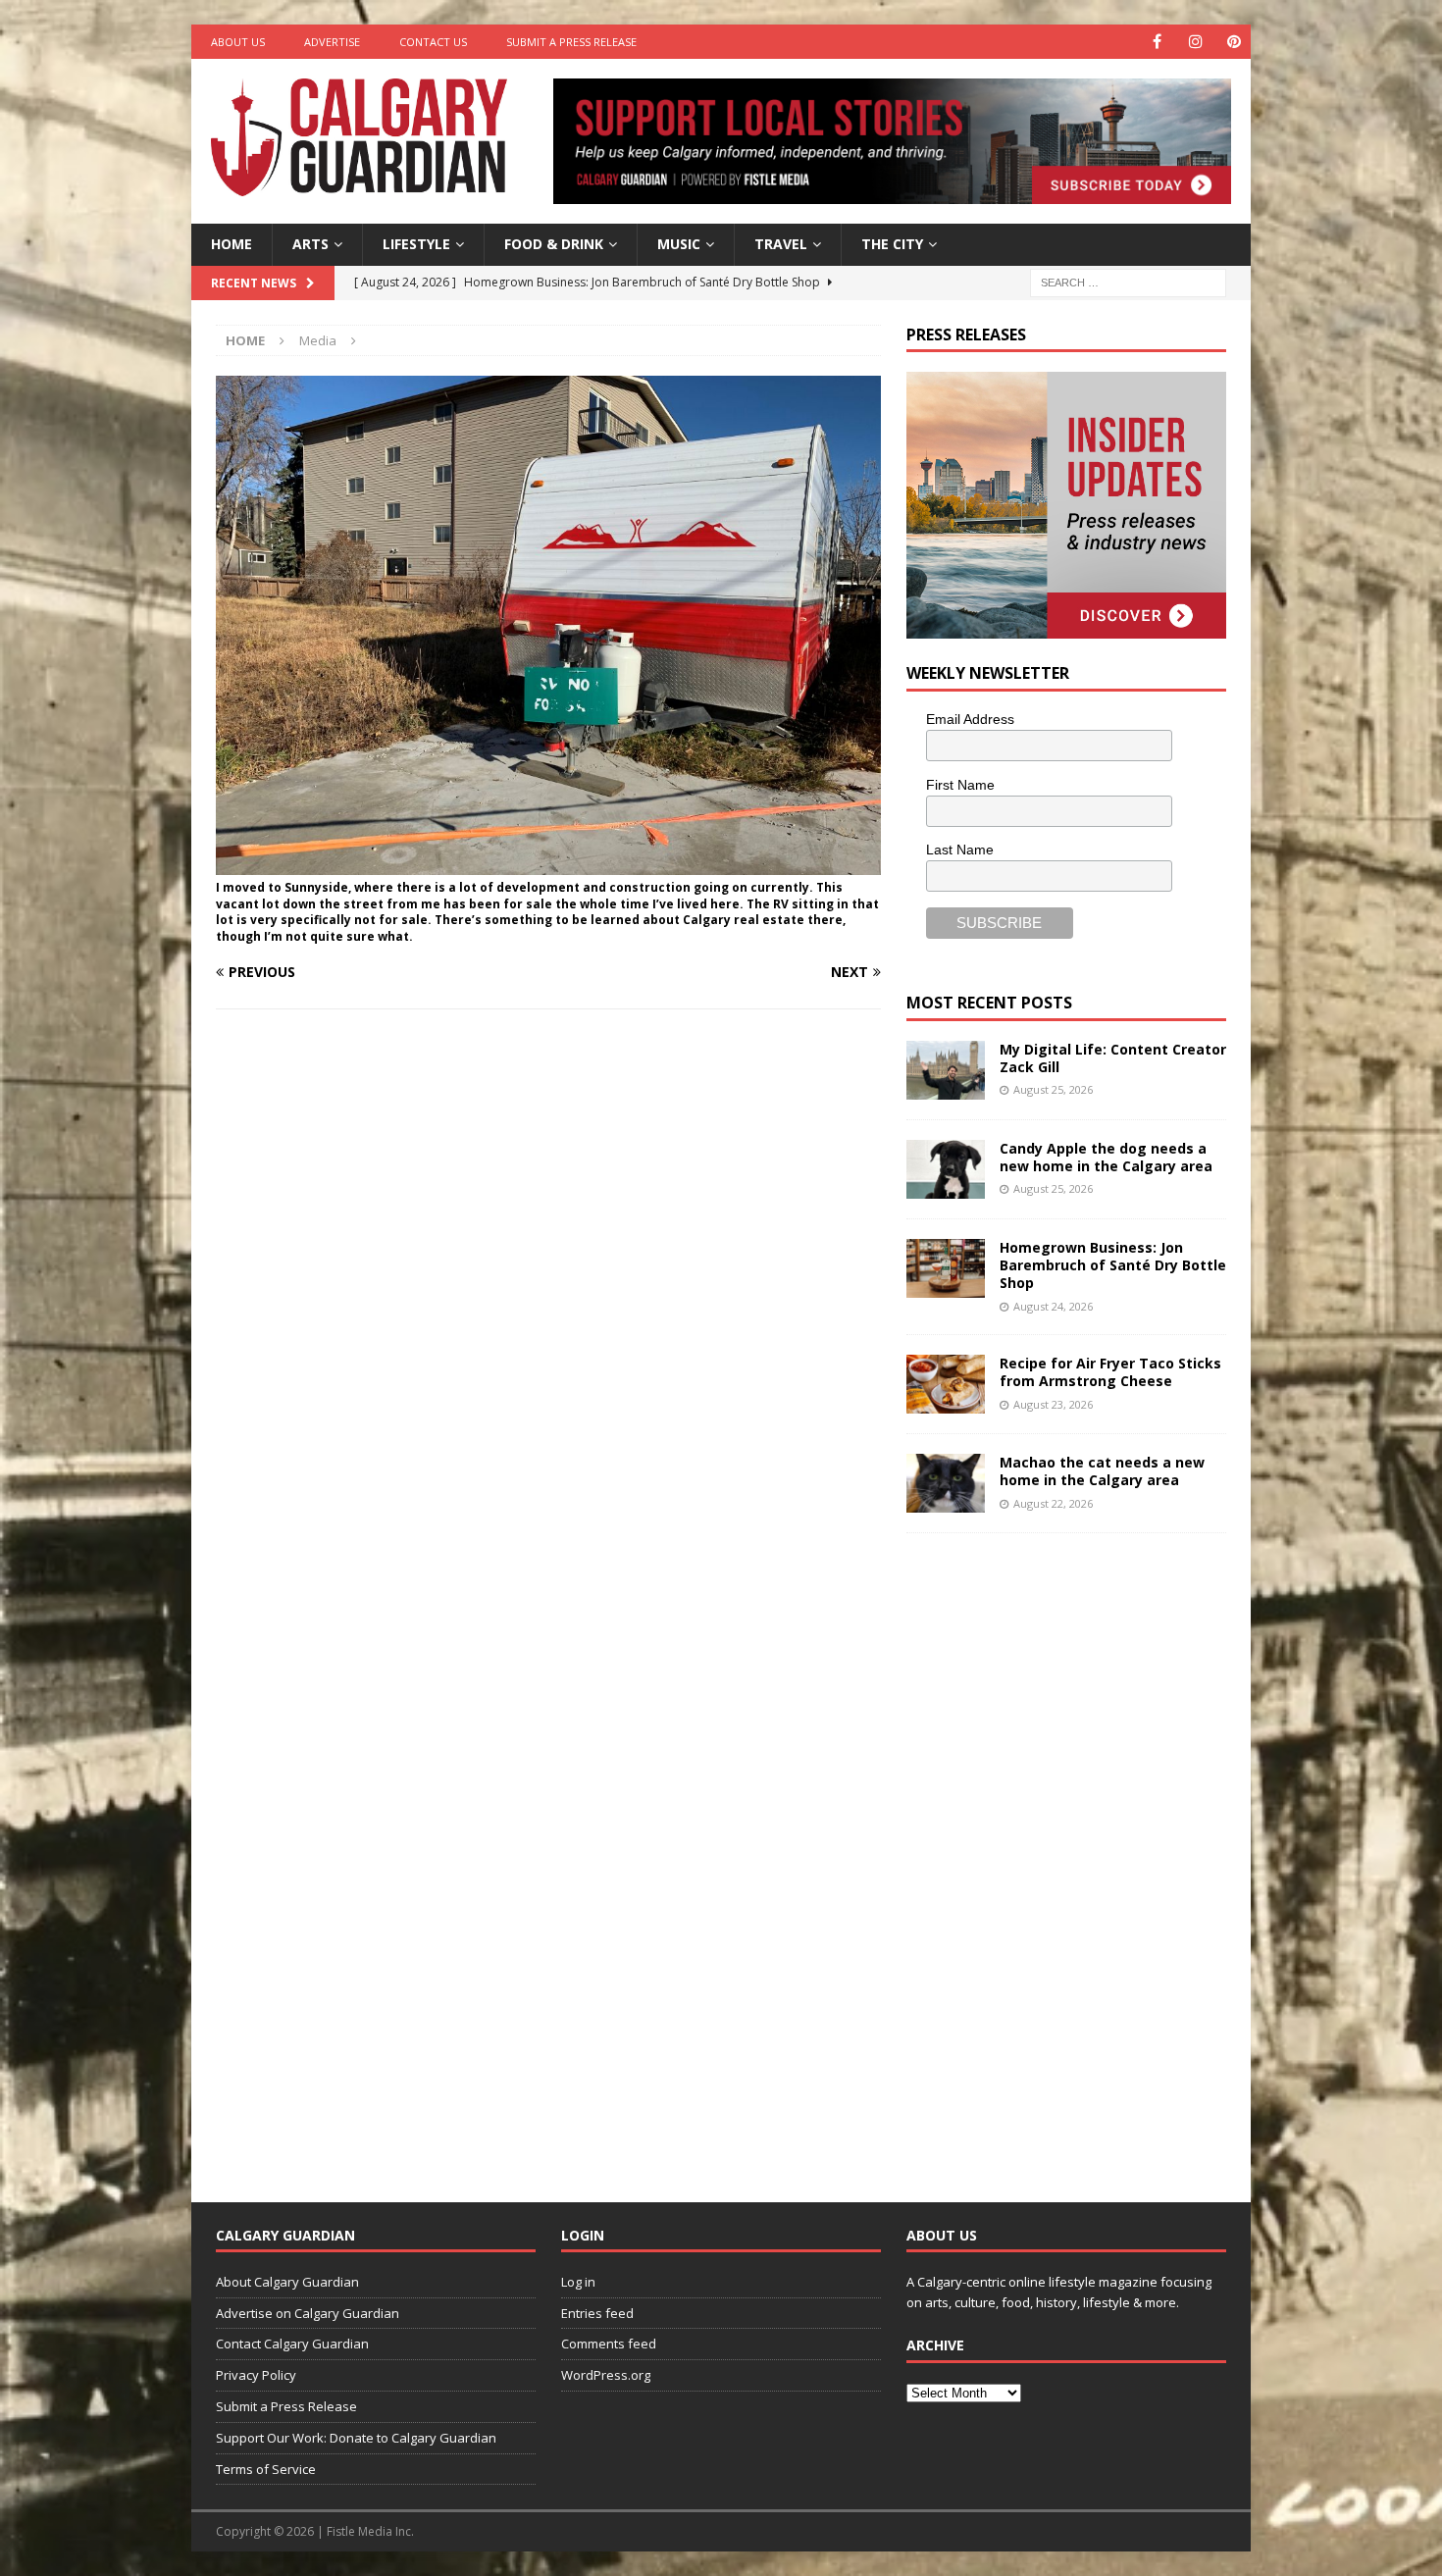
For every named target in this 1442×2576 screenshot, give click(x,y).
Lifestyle (416, 244)
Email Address (970, 719)
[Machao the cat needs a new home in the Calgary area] (946, 1483)
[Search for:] (1128, 281)
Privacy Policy (256, 2375)
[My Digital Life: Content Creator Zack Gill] (946, 1070)
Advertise (332, 42)
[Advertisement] (1054, 1852)
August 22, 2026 (1053, 1503)
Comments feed (609, 2344)
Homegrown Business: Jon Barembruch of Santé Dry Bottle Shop (1113, 1265)
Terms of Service (266, 2469)
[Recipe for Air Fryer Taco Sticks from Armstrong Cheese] (946, 1384)
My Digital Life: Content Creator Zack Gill (1113, 1058)
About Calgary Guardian (287, 2282)
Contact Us (433, 42)
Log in (578, 2282)
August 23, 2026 (1053, 1404)
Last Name (960, 850)
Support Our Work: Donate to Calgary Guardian (356, 2438)
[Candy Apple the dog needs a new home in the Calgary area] (946, 1169)
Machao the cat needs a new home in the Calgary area (1102, 1471)
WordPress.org (606, 2375)
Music (679, 244)
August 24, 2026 (1053, 1306)
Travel (781, 244)
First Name (960, 785)
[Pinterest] (1234, 42)
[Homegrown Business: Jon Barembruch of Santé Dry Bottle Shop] (946, 1268)
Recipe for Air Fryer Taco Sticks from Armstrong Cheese (1110, 1372)
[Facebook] (1157, 42)
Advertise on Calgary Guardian (308, 2313)
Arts (310, 244)
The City (892, 244)
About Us (238, 42)
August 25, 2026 (1053, 1089)
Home (232, 244)
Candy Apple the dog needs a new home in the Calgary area (1106, 1157)
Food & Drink (554, 244)
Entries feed (597, 2313)
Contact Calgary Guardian (292, 2344)
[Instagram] (1195, 42)
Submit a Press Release (571, 42)
